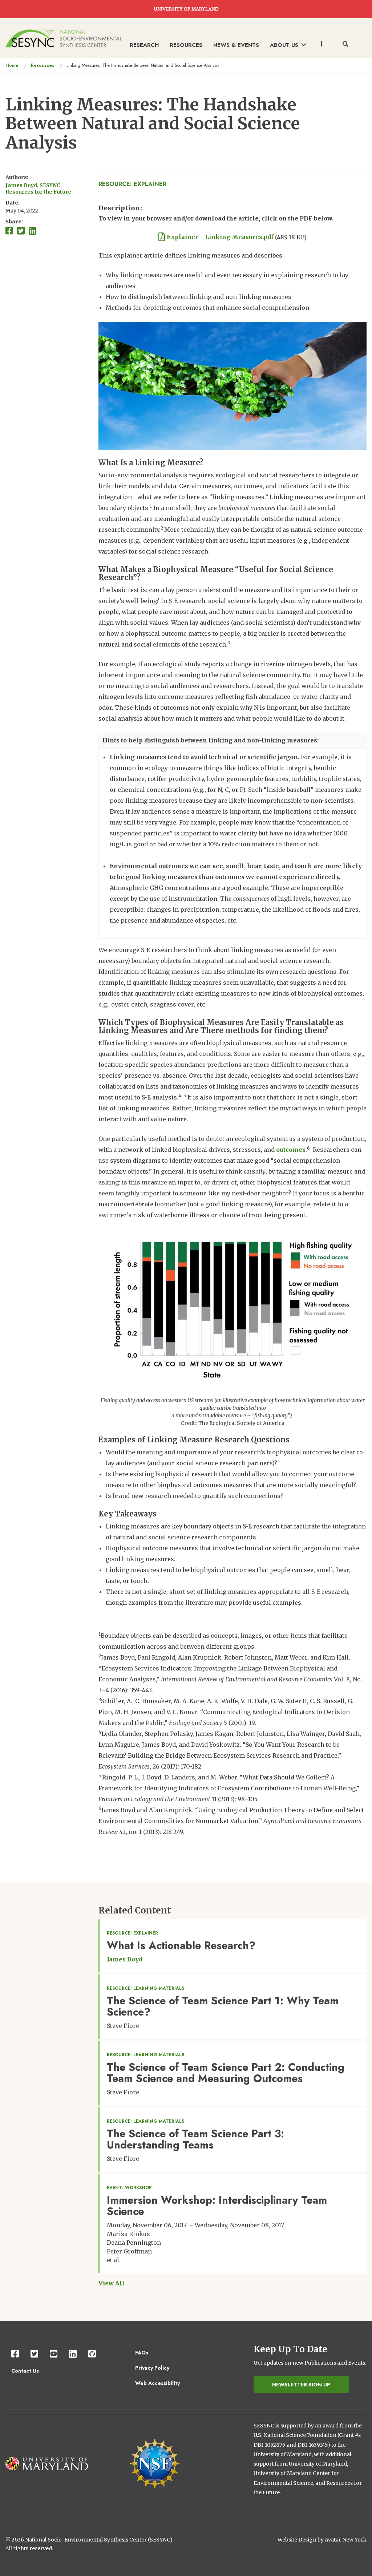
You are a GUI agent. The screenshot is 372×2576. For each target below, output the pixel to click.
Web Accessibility (157, 2383)
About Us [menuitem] (284, 45)
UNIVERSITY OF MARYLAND (186, 9)
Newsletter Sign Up (301, 2385)
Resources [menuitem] (186, 45)
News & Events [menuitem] (236, 45)
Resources (43, 65)
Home (12, 65)
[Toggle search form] (345, 44)
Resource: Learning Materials (145, 1988)
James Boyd (125, 1959)
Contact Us (25, 2371)
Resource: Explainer (132, 184)
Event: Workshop (129, 2188)
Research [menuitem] (144, 45)
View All (112, 2283)
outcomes (291, 1150)
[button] (232, 1308)
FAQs (142, 2353)
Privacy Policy (152, 2368)
